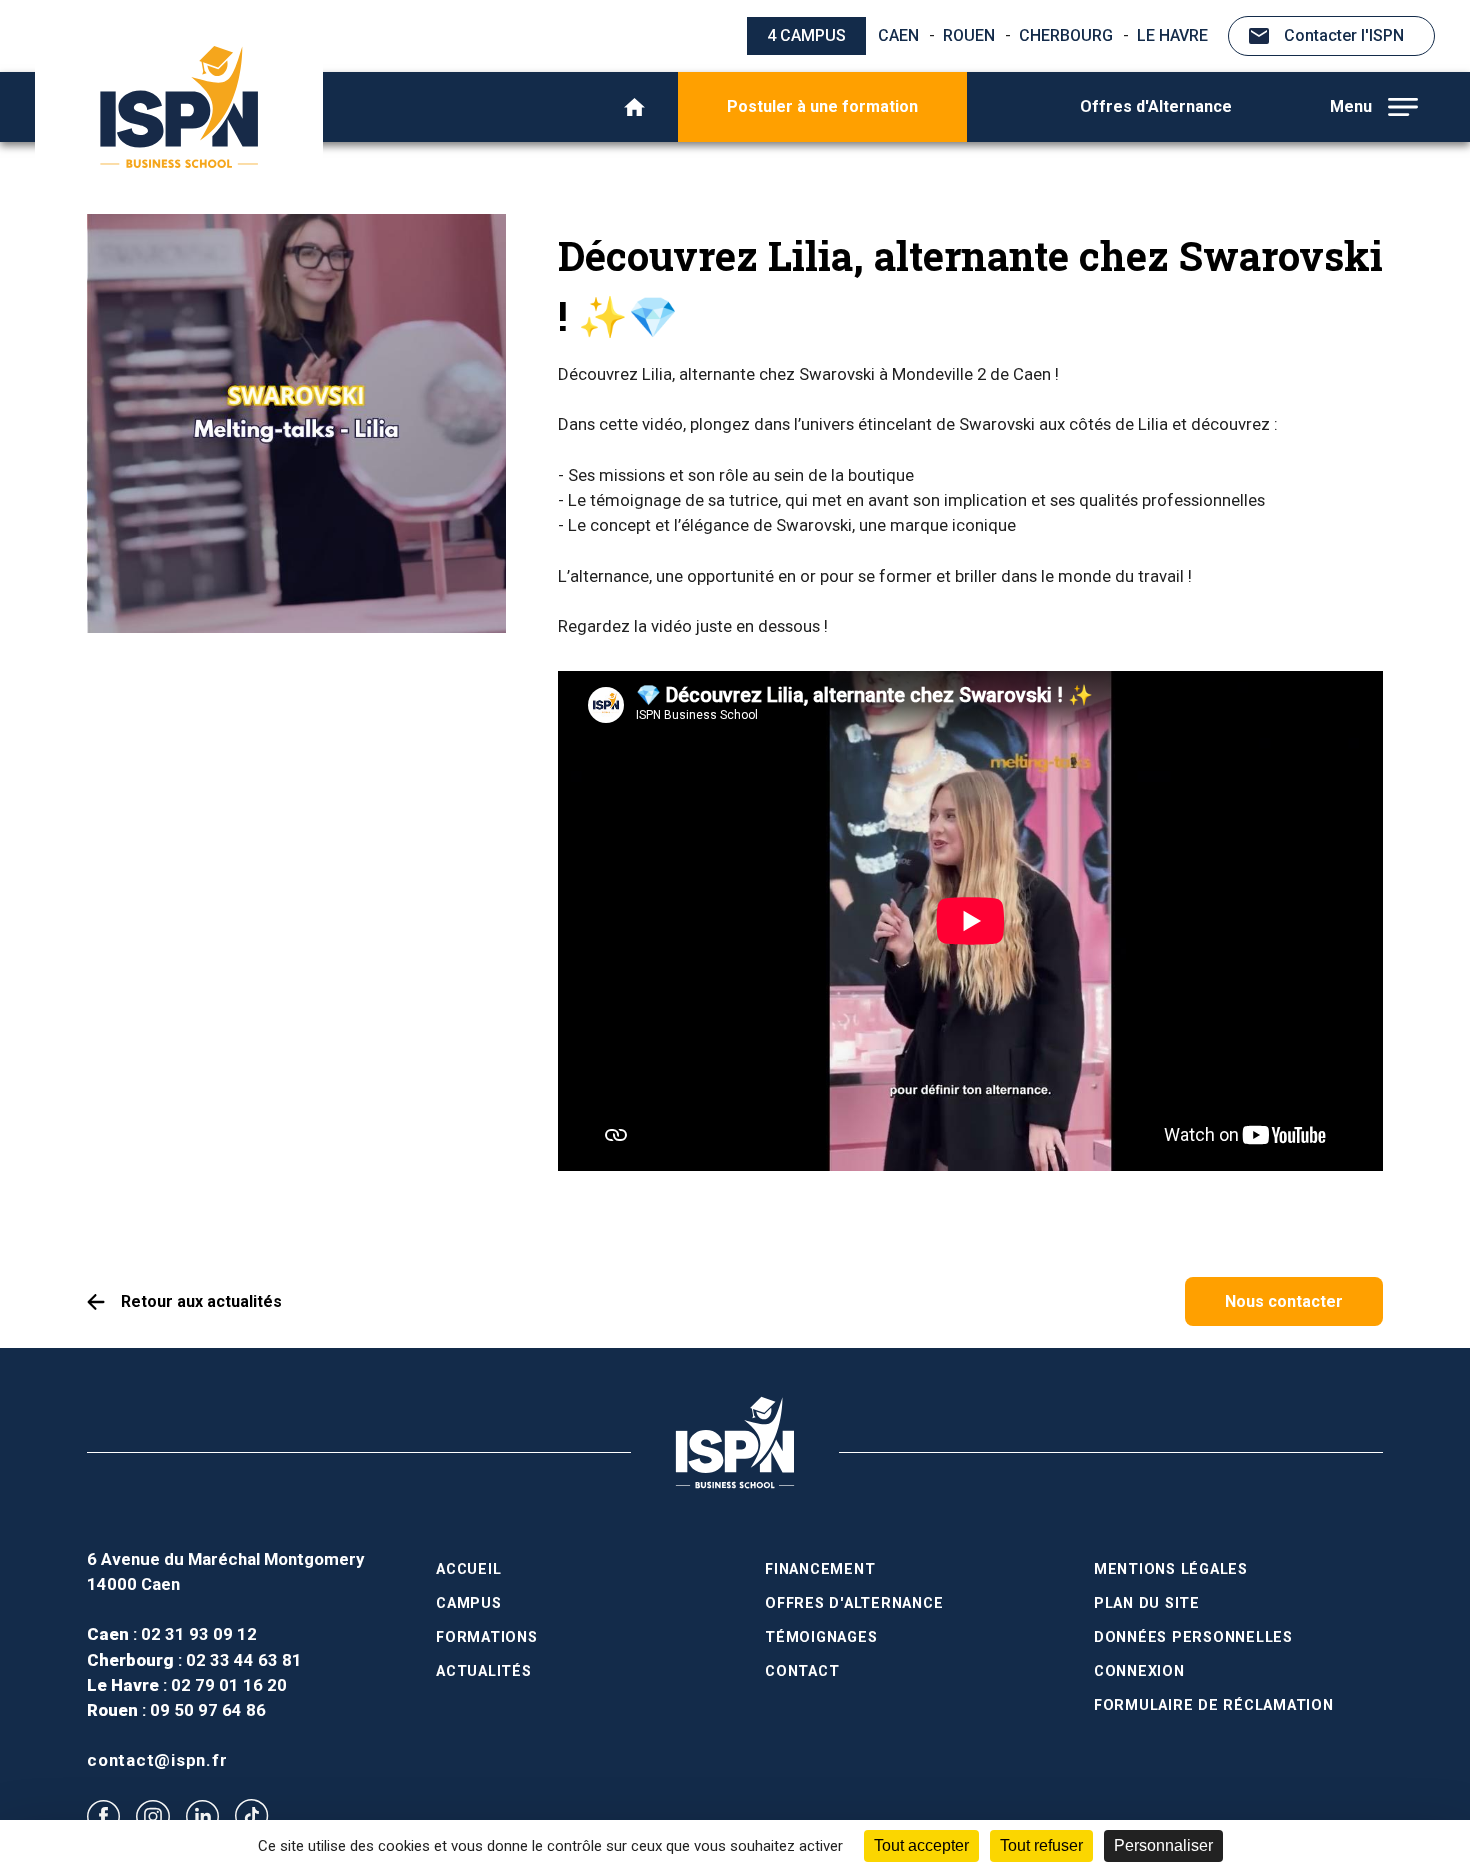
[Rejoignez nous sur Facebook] (103, 1816)
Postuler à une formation (822, 106)
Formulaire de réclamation (1214, 1705)
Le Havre (1172, 35)
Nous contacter (1284, 1301)
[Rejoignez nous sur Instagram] (152, 1816)
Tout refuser (1041, 1845)
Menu (1351, 106)
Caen (898, 35)
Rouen (969, 35)
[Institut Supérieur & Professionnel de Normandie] (179, 107)
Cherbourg (1066, 35)
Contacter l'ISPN (1344, 35)
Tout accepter (921, 1845)
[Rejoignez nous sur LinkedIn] (202, 1816)
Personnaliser (1163, 1845)
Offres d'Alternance (1156, 106)
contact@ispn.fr (157, 1760)
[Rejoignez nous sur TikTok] (252, 1816)
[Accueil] (634, 107)
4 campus (806, 35)
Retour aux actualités (201, 1301)
